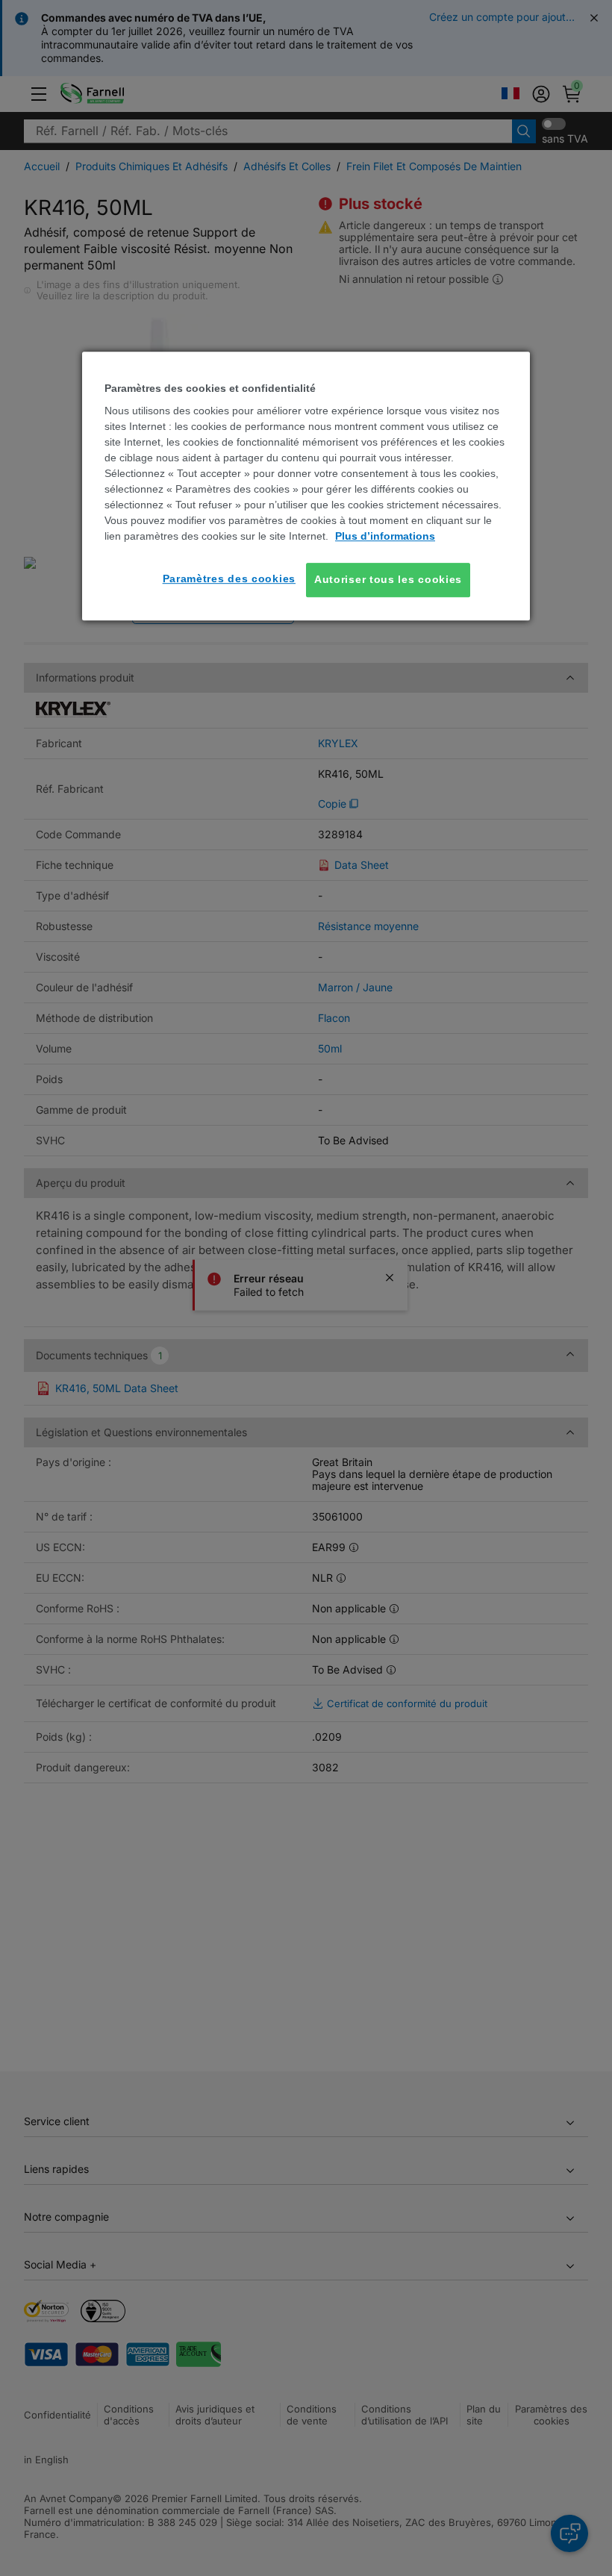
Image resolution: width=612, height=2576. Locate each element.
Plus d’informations (385, 536)
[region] (306, 486)
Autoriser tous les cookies (388, 579)
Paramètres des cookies (229, 578)
